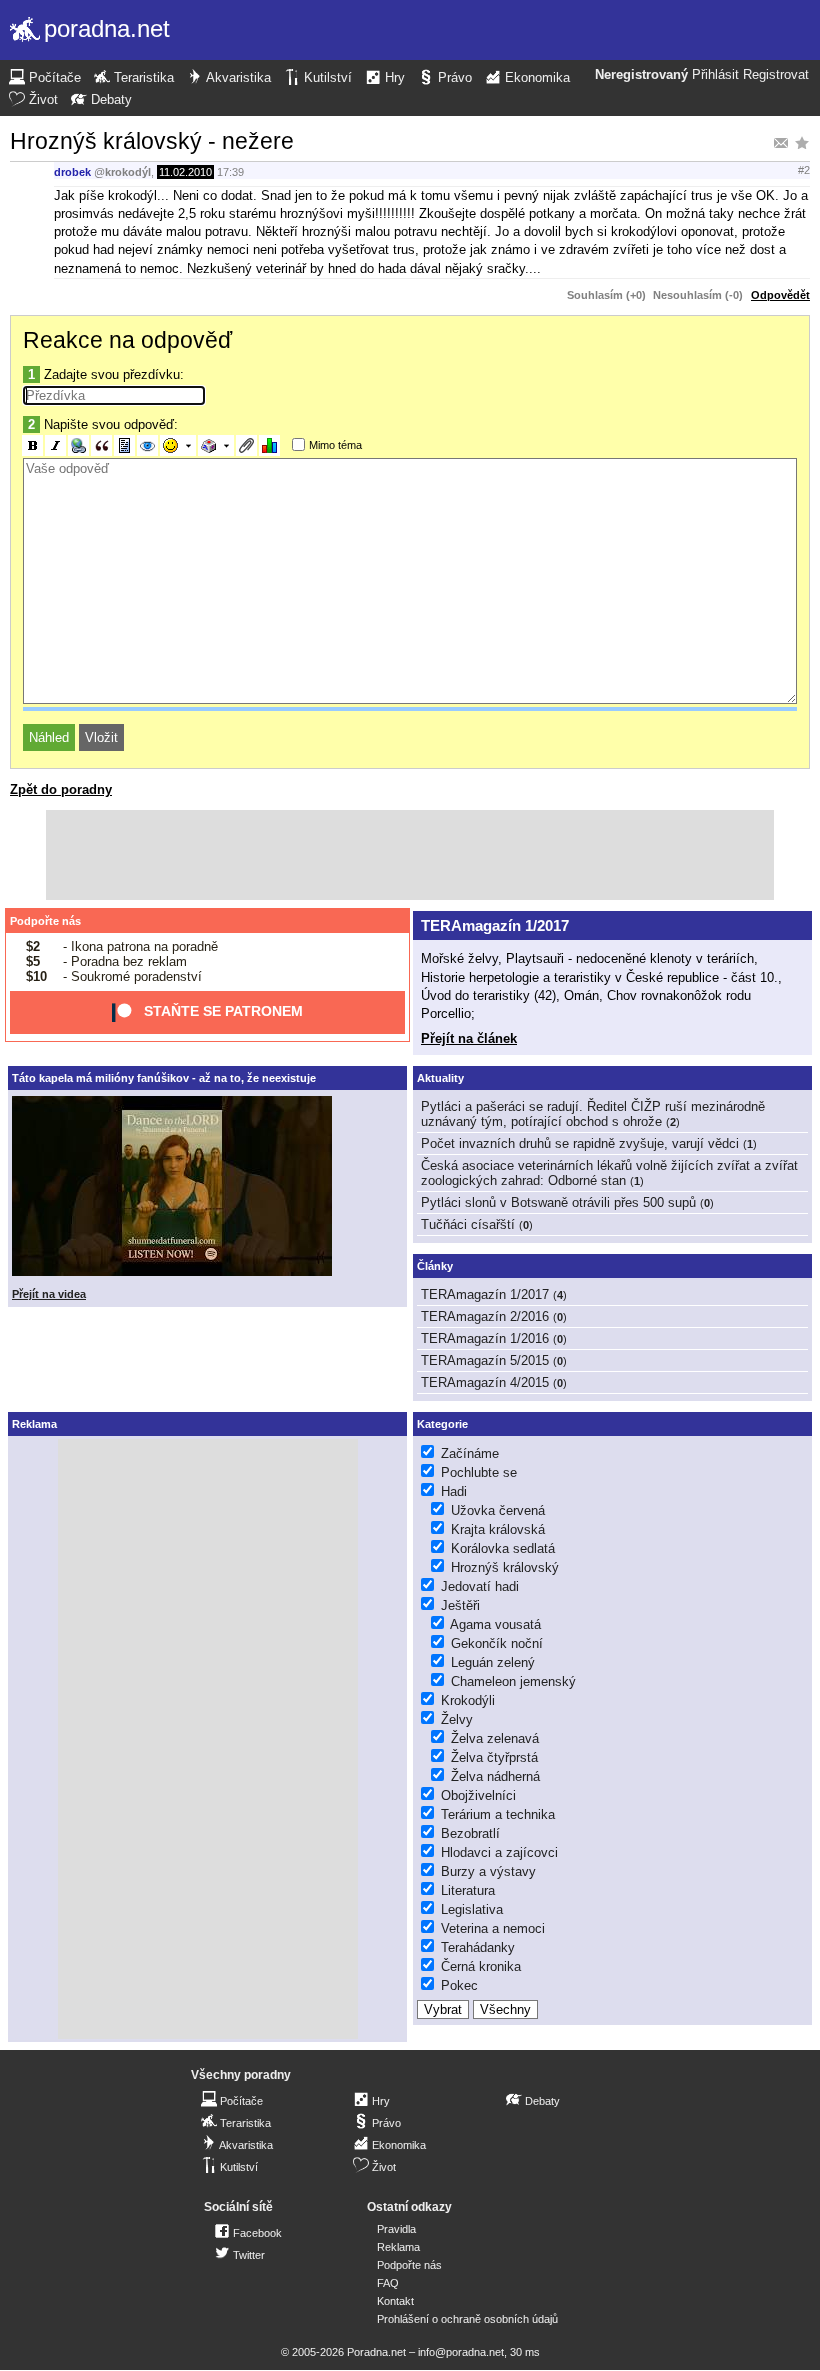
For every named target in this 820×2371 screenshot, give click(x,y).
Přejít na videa (49, 1294)
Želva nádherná (495, 1776)
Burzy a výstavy (488, 1871)
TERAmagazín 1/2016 (485, 1338)
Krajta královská (498, 1529)
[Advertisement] (410, 855)
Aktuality (440, 1078)
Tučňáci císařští (468, 1224)
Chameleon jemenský (513, 1681)
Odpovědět (780, 295)
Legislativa (472, 1909)
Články (435, 1266)
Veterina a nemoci (493, 1928)
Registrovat (776, 75)
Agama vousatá (495, 1624)
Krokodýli (468, 1700)
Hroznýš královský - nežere (152, 141)
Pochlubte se (479, 1472)
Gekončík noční (497, 1643)
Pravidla (396, 2229)
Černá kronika (481, 1966)
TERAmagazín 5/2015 (485, 1360)
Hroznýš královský (505, 1567)
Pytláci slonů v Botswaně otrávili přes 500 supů (558, 1202)
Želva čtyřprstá (494, 1757)
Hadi (454, 1491)
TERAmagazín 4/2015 (485, 1382)
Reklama (398, 2247)
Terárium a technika (498, 1814)
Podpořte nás (45, 921)
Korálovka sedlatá (503, 1548)
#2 (804, 170)
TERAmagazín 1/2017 (495, 925)
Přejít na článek (469, 1038)
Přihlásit (715, 75)
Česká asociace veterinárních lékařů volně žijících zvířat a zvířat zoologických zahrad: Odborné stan (609, 1173)
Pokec (459, 1985)
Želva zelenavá (495, 1738)
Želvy (457, 1719)
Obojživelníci (478, 1795)
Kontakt (395, 2301)
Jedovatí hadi (480, 1586)
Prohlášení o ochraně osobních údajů (467, 2319)
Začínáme (470, 1453)
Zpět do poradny (61, 789)
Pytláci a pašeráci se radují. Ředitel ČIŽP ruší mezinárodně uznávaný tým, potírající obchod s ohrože (593, 1114)
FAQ (388, 2283)
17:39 (230, 172)
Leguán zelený (493, 1662)
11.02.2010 (185, 172)
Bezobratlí (470, 1833)
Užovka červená (498, 1510)
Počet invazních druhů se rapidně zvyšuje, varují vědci (580, 1143)
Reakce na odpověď (127, 340)
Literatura (468, 1890)
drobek (72, 172)
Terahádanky (478, 1947)
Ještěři (460, 1605)
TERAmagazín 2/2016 (485, 1316)
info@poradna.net (461, 2352)
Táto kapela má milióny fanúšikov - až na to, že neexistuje (164, 1078)
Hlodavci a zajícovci (499, 1852)
